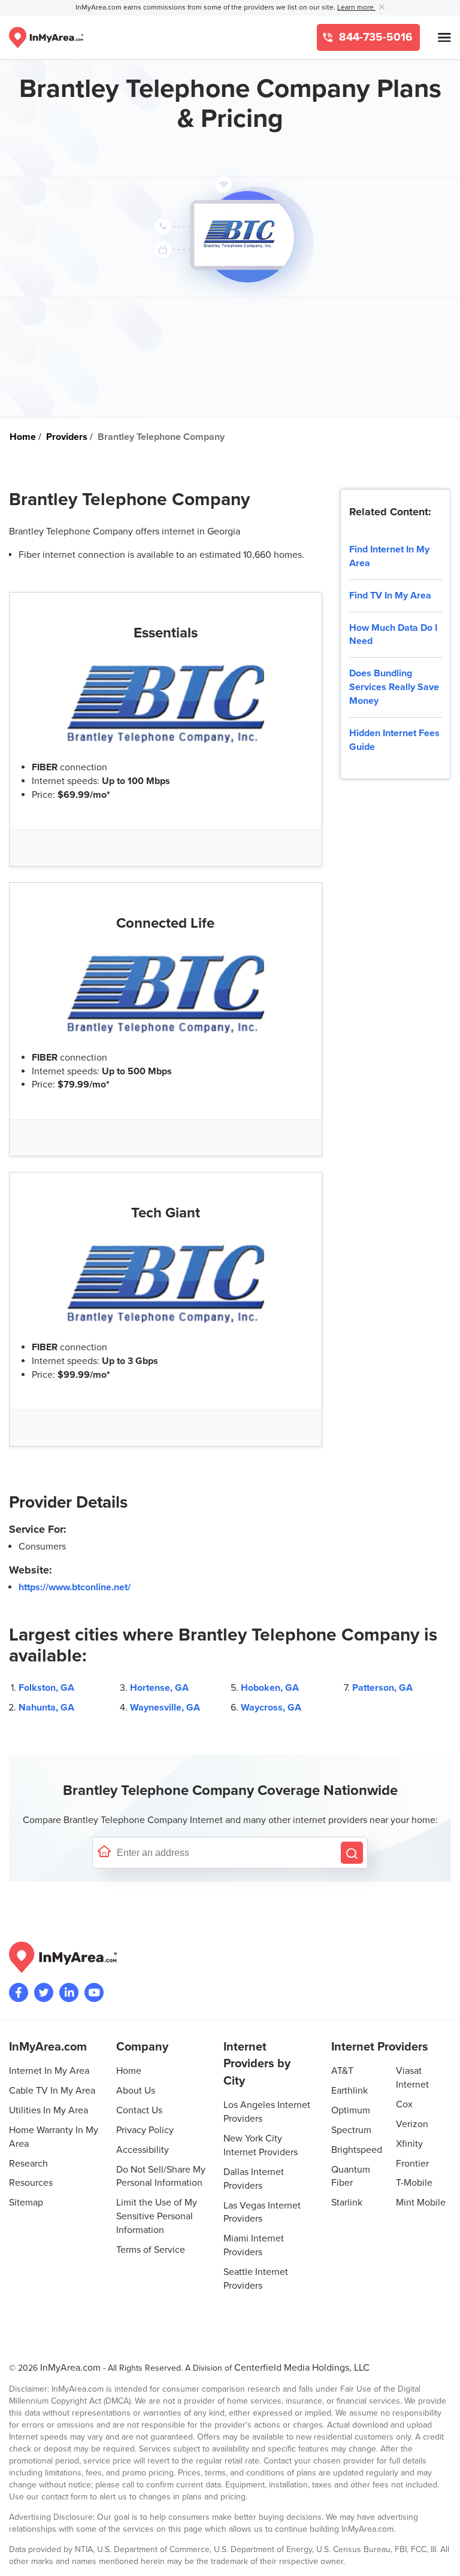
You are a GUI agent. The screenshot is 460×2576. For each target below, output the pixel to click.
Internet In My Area (49, 2071)
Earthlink (349, 2091)
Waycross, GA (271, 1708)
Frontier (412, 2164)
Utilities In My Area (49, 2110)
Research (28, 2164)
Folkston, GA (46, 1688)
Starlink (347, 2203)
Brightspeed (357, 2150)
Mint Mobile (421, 2203)
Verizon (412, 2124)
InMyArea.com (70, 2368)
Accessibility (143, 2150)
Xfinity (409, 2144)
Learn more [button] (356, 7)
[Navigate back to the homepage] (46, 37)
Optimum (351, 2110)
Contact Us (139, 2110)
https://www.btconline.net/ (75, 1587)
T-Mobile (414, 2183)
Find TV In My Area (390, 596)
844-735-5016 (374, 37)
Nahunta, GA (46, 1708)
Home (129, 2071)
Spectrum (351, 2130)
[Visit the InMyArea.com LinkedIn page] (69, 1992)
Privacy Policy (145, 2130)
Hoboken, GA (270, 1688)
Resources (31, 2183)
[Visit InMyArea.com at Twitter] (44, 1992)
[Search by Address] (352, 1853)
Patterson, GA (382, 1688)
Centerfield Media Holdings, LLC (302, 2368)
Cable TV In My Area (52, 2091)
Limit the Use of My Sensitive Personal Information (157, 2216)
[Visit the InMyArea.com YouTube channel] (94, 1992)
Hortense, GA (159, 1688)
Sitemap (26, 2203)
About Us (136, 2091)
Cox (404, 2104)
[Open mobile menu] (444, 37)
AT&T (342, 2071)
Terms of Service (151, 2250)
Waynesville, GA (165, 1708)
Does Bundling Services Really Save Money (394, 687)
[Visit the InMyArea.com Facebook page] (19, 1992)
